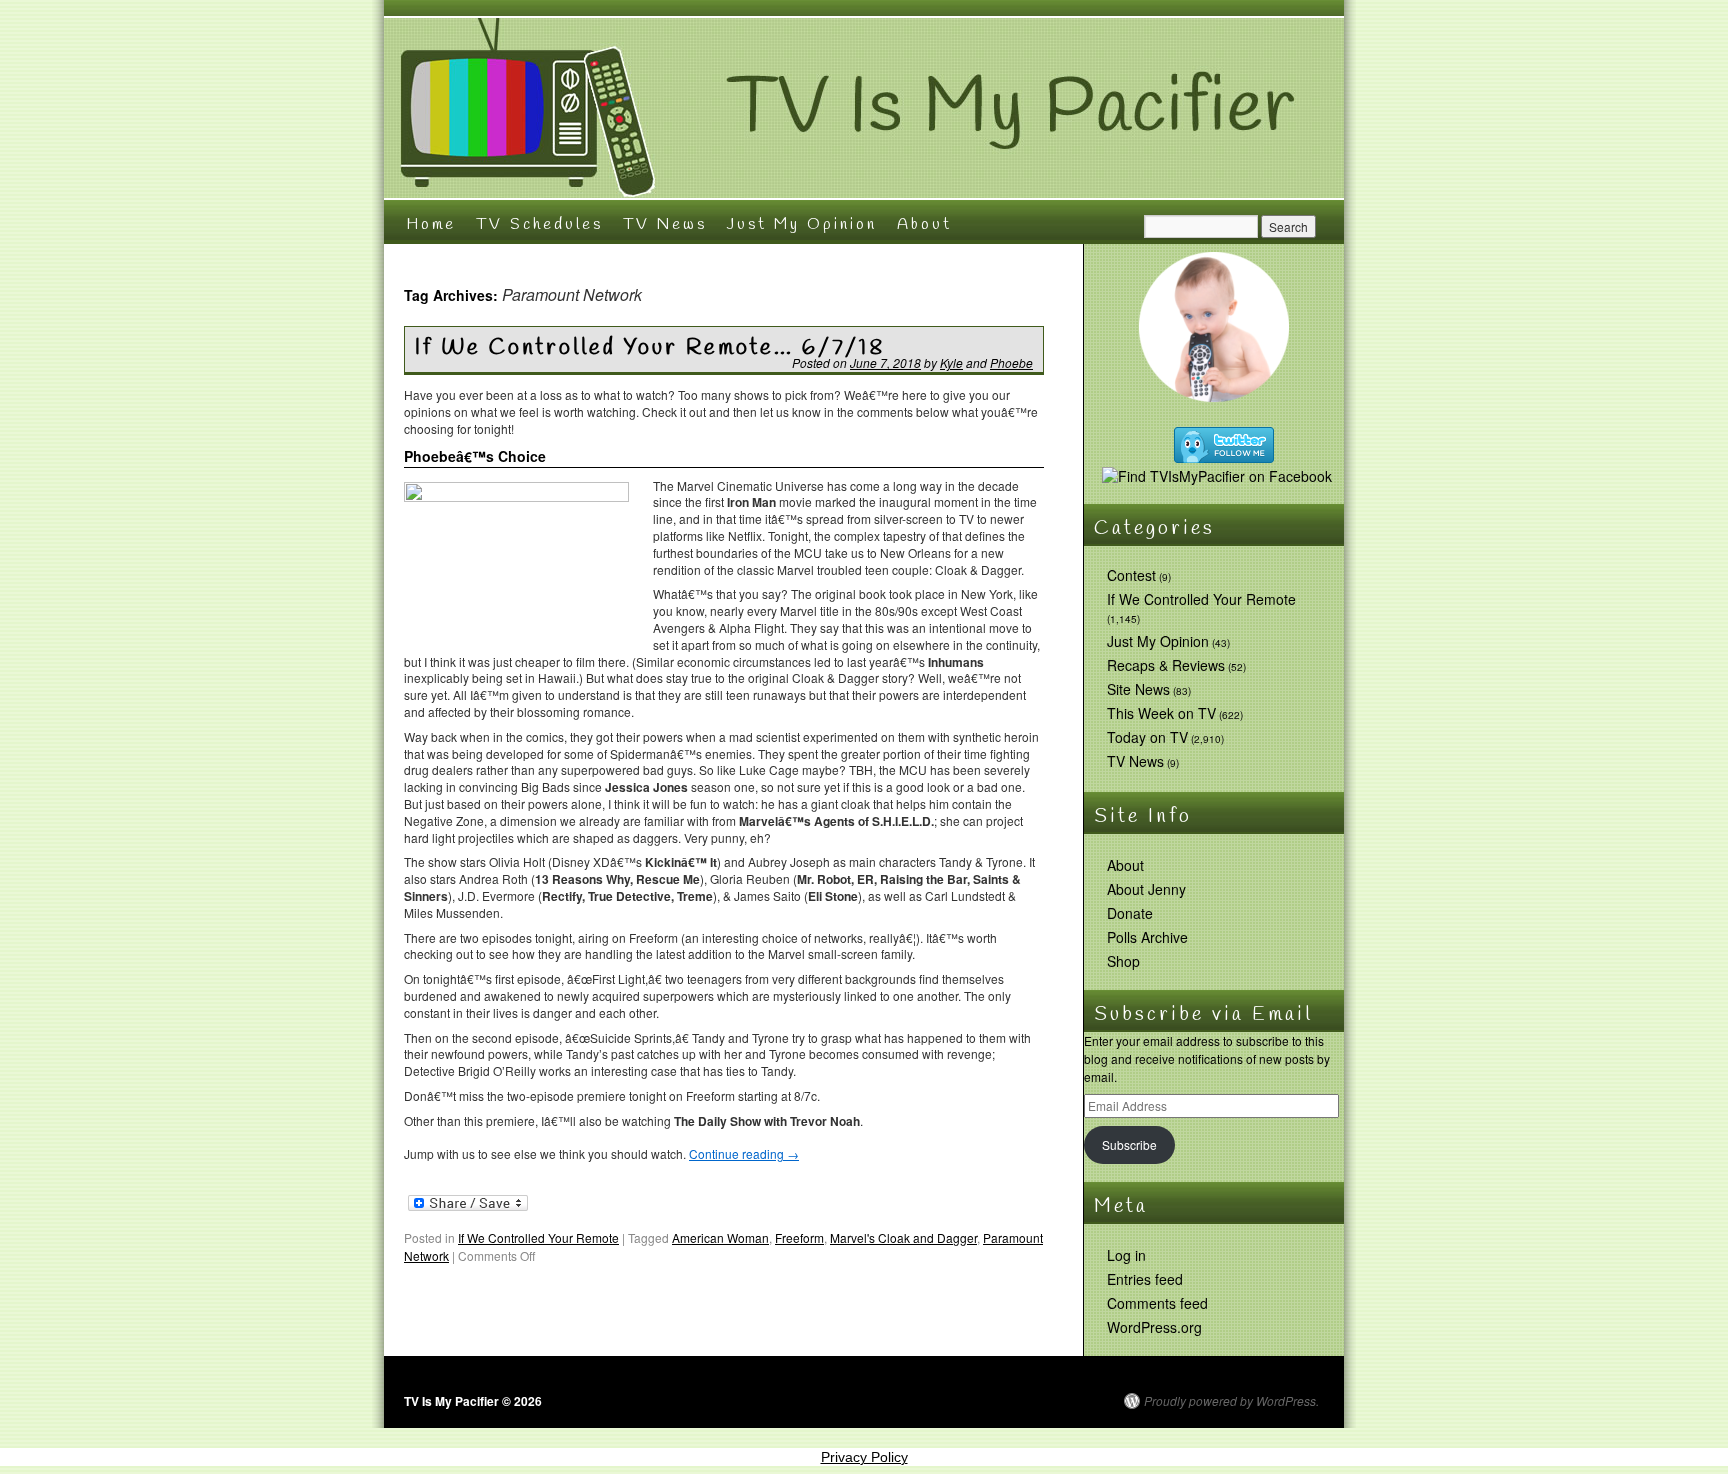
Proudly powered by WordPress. (1231, 1401)
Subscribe (1129, 1144)
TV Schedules (539, 224)
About (924, 224)
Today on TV (1147, 737)
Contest (1131, 575)
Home (431, 224)
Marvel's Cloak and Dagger (903, 1237)
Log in (1126, 1255)
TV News (665, 224)
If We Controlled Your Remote (538, 1237)
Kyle (951, 362)
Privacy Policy (864, 1457)
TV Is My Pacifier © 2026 (473, 1401)
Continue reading (744, 1153)
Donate (1130, 913)
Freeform (799, 1237)
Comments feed (1157, 1303)
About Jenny (1146, 889)
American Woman (720, 1237)
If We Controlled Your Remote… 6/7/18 (650, 348)
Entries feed (1145, 1279)
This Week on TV (1161, 713)
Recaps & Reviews (1166, 665)
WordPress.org (1154, 1327)
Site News (1138, 689)
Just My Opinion (802, 224)
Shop (1123, 961)
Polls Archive (1147, 937)
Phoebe (1011, 362)
